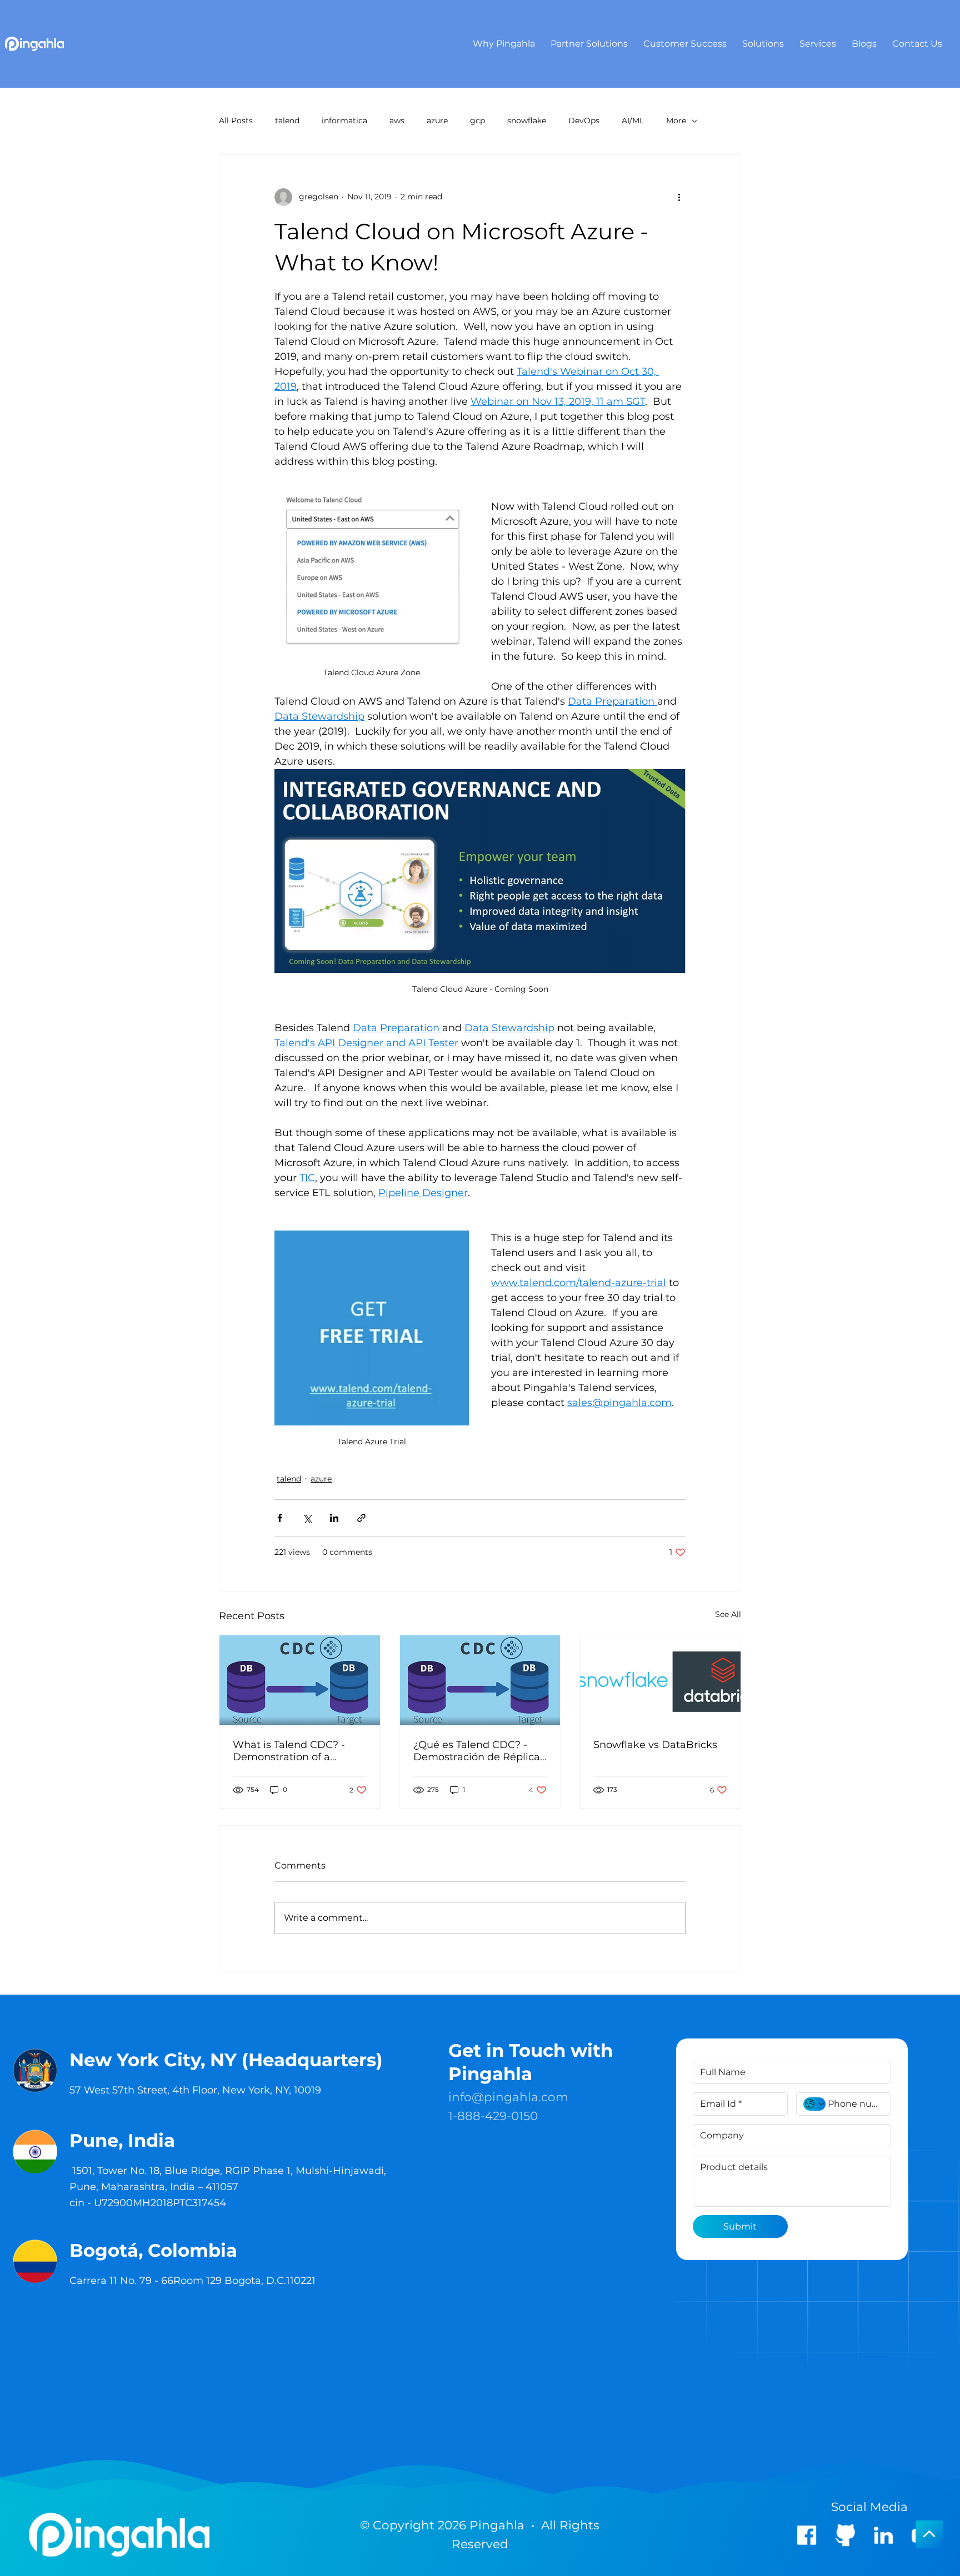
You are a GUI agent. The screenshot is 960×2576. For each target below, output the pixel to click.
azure (437, 120)
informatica (344, 120)
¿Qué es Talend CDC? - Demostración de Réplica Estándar (477, 1751)
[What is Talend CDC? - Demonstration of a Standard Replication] (300, 1680)
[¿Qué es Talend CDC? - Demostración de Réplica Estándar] (480, 1680)
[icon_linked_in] (883, 2535)
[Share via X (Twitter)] (307, 1518)
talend (287, 120)
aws (397, 120)
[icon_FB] (806, 2535)
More (676, 120)
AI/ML (633, 120)
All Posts (236, 120)
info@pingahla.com (508, 2097)
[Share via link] (361, 1518)
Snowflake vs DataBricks (655, 1745)
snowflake (527, 120)
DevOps (584, 120)
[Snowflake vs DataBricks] (660, 1680)
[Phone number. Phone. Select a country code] (814, 2104)
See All (728, 1614)
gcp (477, 120)
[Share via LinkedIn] (334, 1518)
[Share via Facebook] (280, 1518)
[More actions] (679, 197)
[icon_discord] (845, 2535)
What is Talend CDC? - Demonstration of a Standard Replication (289, 1751)
